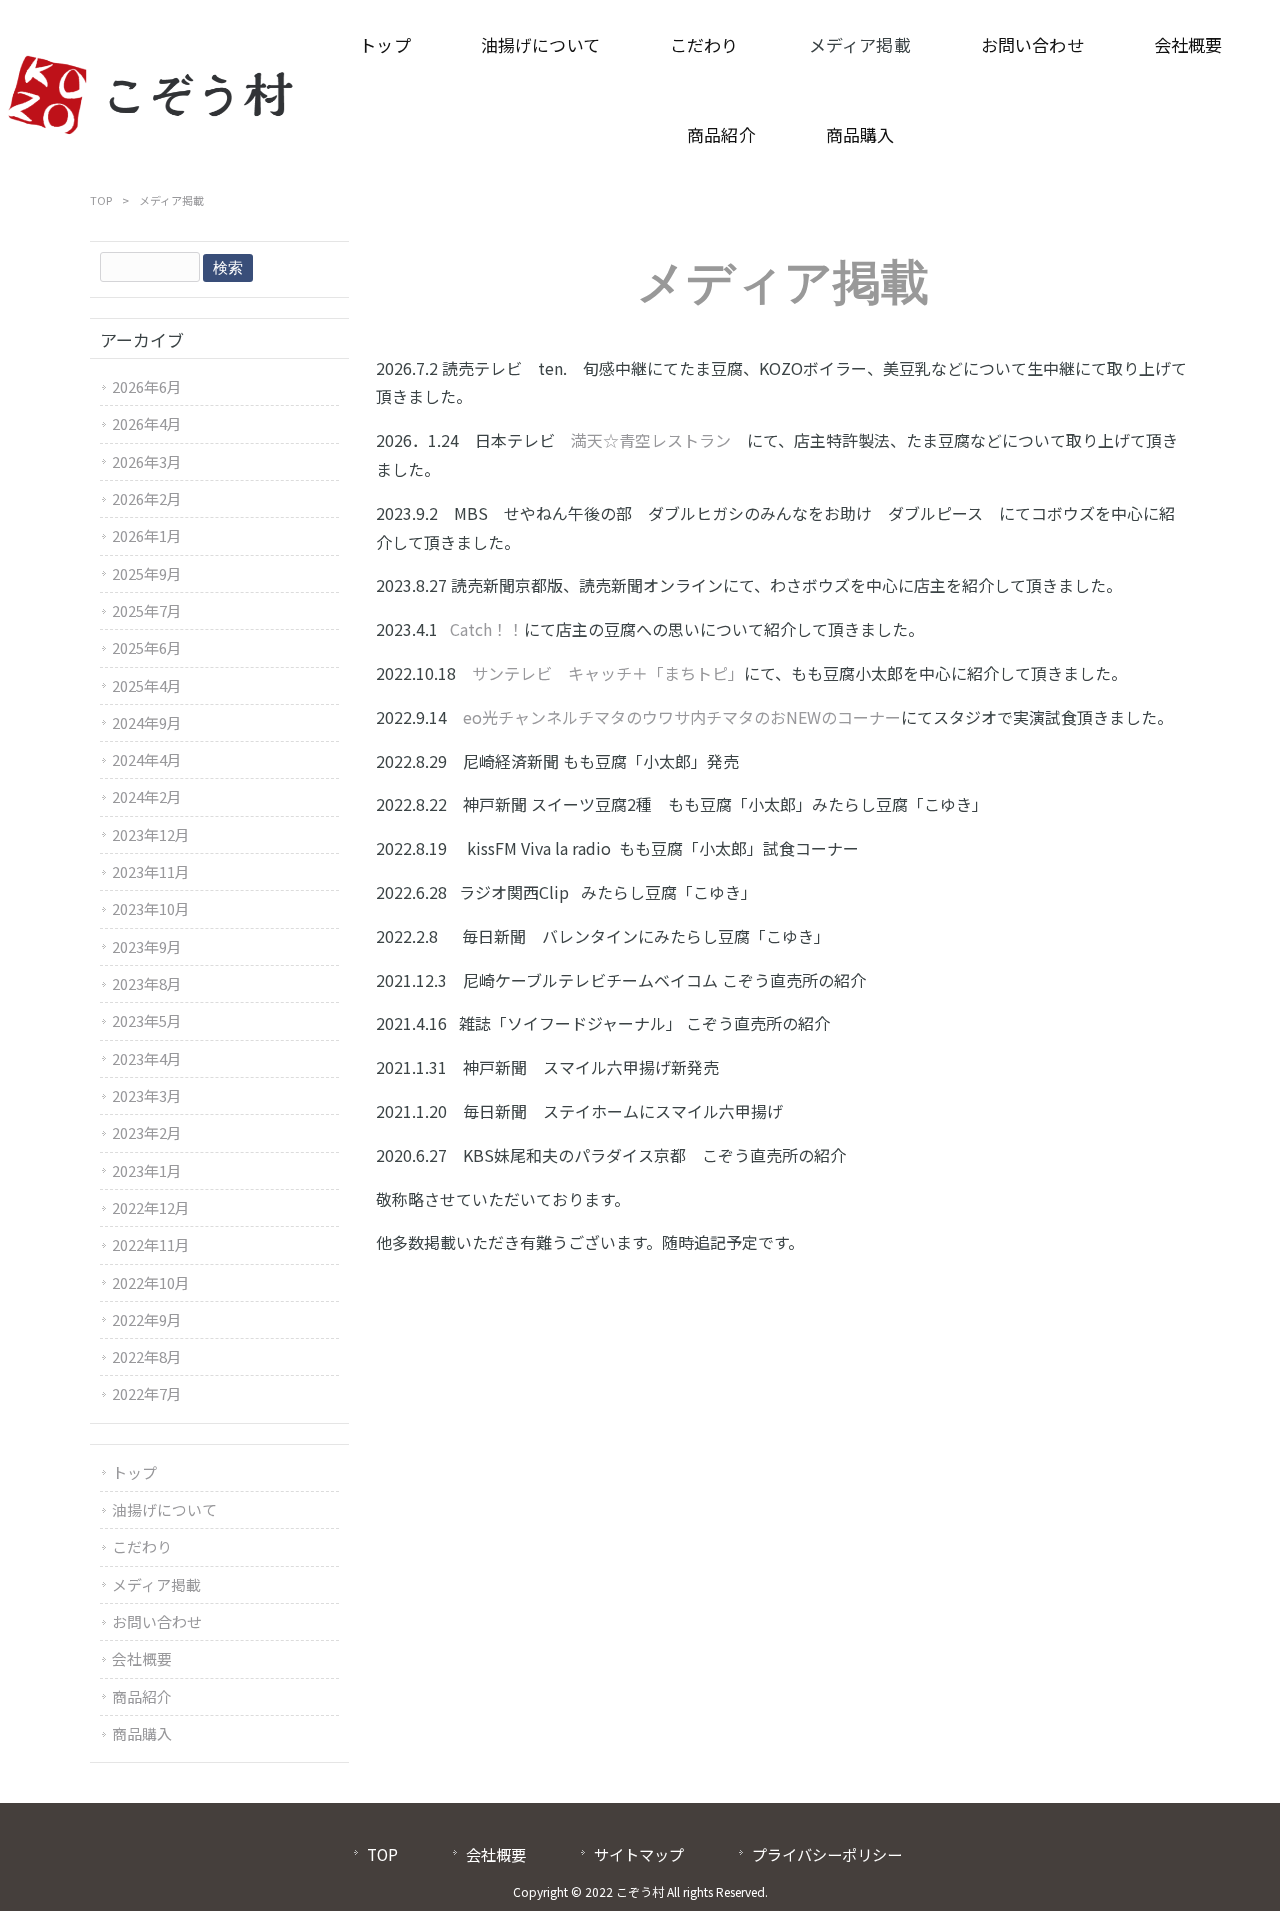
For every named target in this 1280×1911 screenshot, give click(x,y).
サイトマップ (639, 1854)
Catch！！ (487, 629)
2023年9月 (147, 946)
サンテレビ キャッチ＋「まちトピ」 (608, 673)
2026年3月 (147, 461)
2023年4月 (147, 1058)
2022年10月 (151, 1282)
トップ (134, 1472)
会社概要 (142, 1658)
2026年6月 (147, 386)
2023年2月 (147, 1132)
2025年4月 (147, 685)
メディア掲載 (156, 1584)
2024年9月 (147, 722)
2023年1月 (147, 1170)
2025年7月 (147, 610)
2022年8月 (147, 1356)
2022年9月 (147, 1319)
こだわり (142, 1546)
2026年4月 (147, 423)
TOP (101, 200)
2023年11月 (151, 871)
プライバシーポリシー (827, 1854)
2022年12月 (151, 1207)
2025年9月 (147, 573)
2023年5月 (147, 1020)
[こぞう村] (151, 90)
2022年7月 (147, 1393)
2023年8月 (147, 983)
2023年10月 (151, 908)
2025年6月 (147, 647)
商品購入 (142, 1733)
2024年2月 (147, 796)
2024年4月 (147, 759)
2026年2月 (147, 498)
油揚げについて (164, 1509)
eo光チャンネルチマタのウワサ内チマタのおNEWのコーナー (682, 717)
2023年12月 (151, 834)
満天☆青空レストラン (651, 440)
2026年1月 (147, 535)
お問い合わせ (157, 1621)
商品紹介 (142, 1696)
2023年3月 (147, 1095)
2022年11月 (151, 1244)
